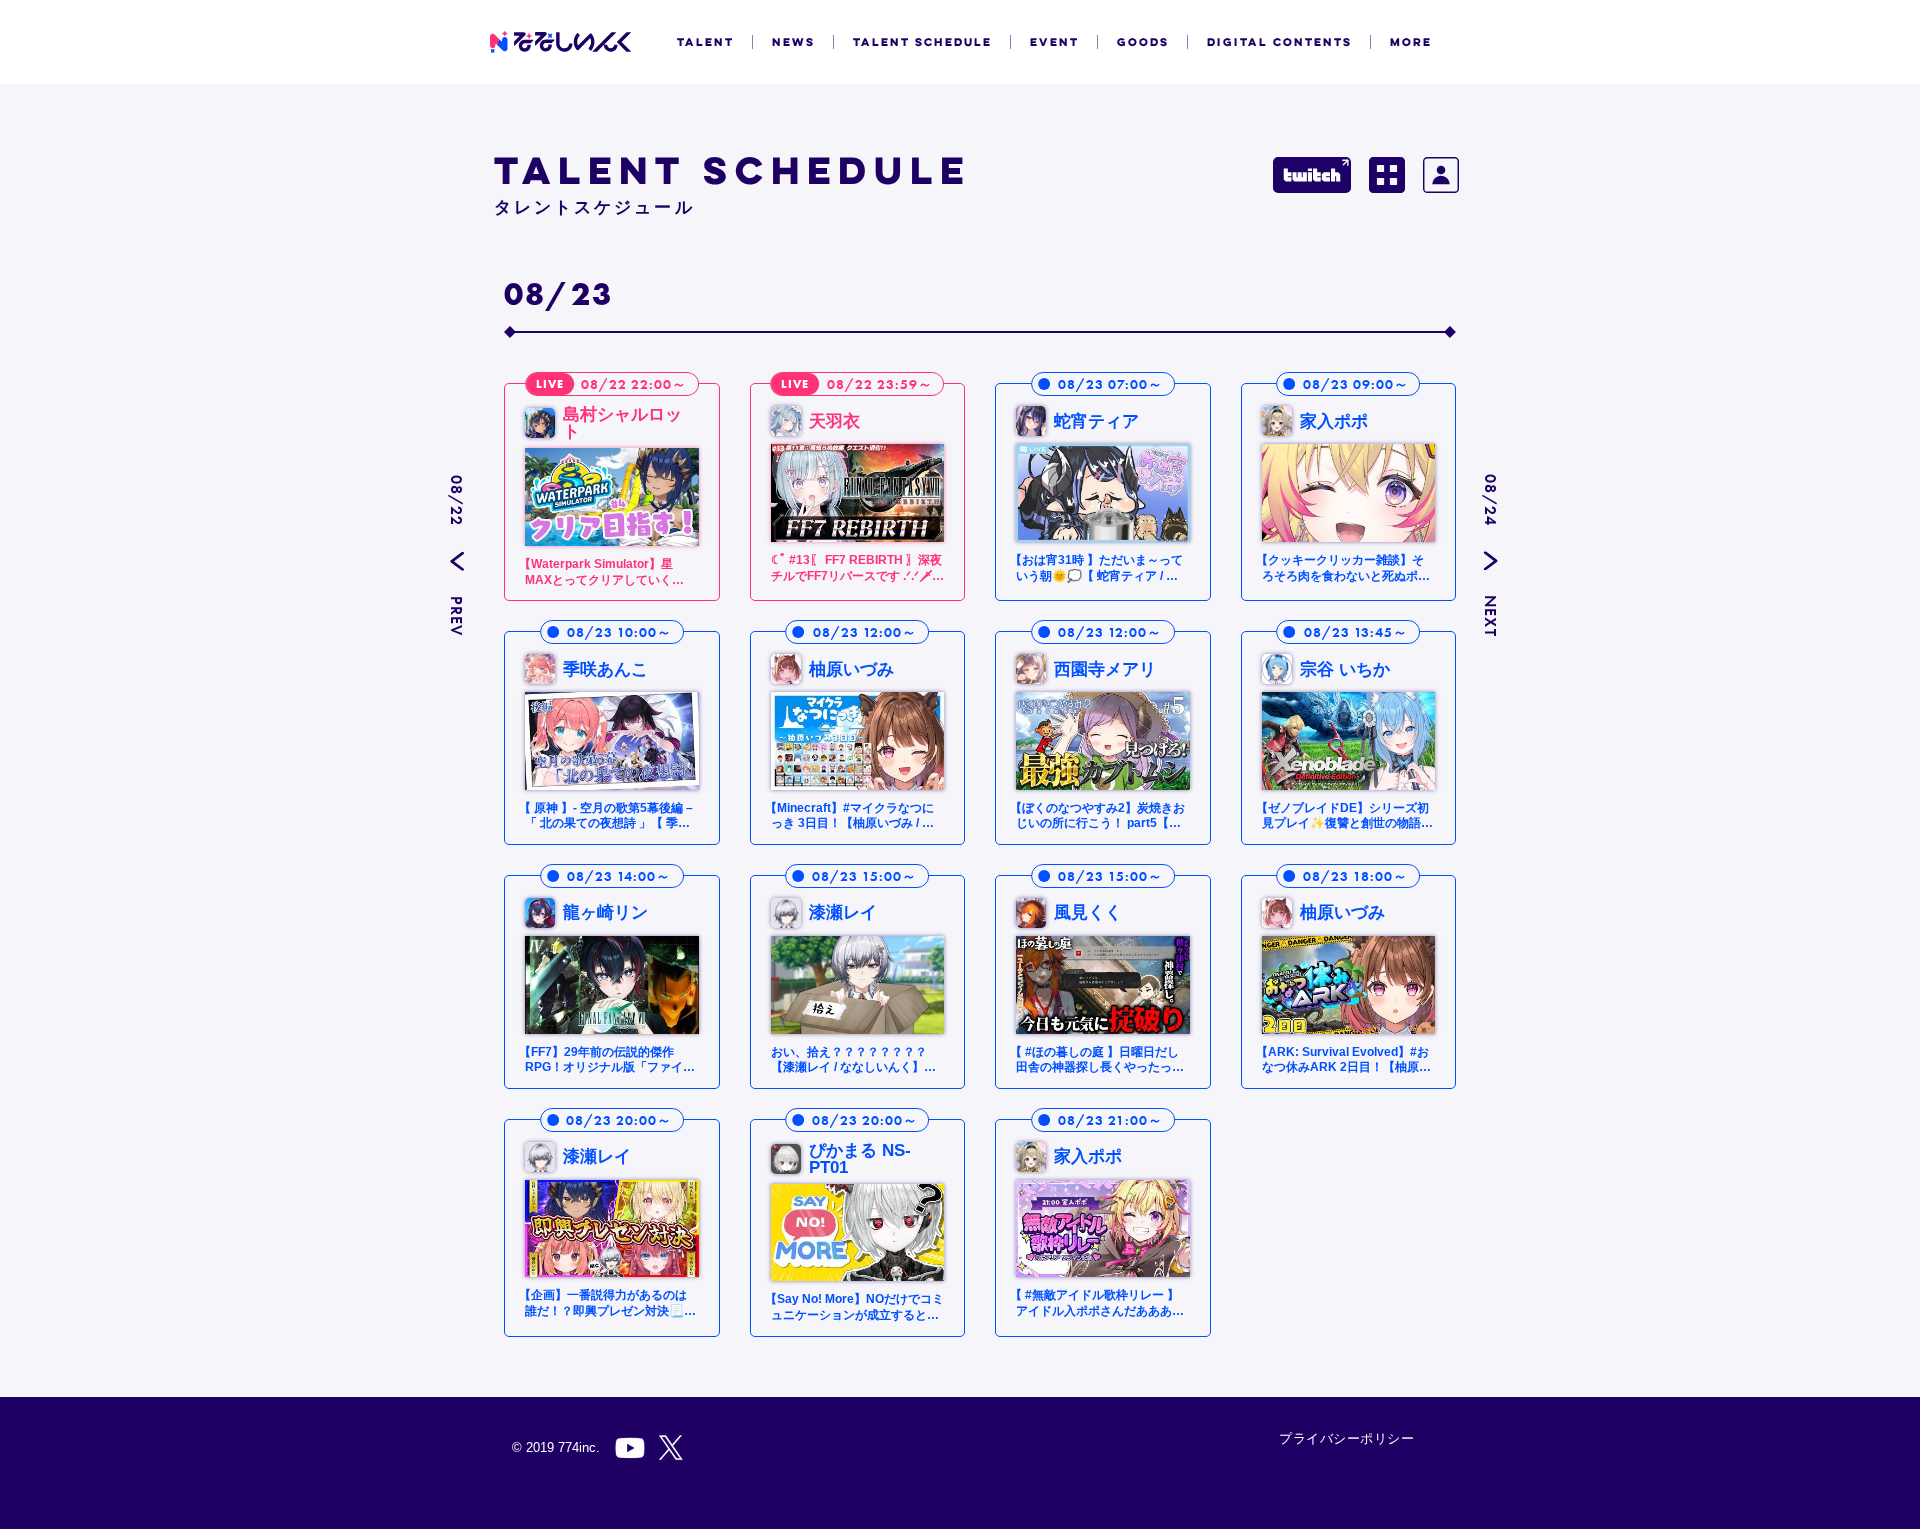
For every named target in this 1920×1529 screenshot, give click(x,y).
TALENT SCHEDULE (922, 42)
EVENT (1054, 42)
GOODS (1143, 42)
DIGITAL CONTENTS (1279, 42)
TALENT (705, 42)
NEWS (793, 42)
